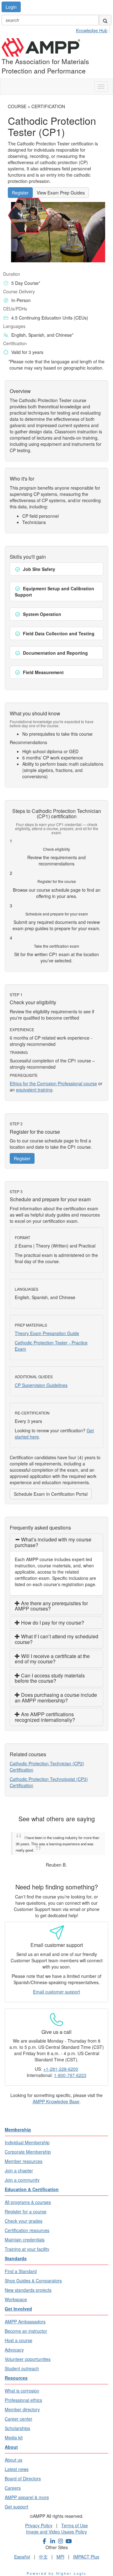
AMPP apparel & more (27, 2491)
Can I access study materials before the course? (50, 1678)
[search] (105, 20)
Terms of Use (75, 2519)
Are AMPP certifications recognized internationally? (45, 1717)
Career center (19, 2412)
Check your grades (24, 2215)
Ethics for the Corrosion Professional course (53, 1083)
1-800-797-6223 (70, 2069)
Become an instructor (26, 2325)
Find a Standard (21, 2265)
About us (13, 2453)
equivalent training (34, 1090)
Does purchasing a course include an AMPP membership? (56, 1698)
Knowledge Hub (92, 30)
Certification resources (27, 2224)
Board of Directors (23, 2472)
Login (11, 7)
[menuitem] (93, 29)
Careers (13, 2482)
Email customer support (56, 1985)
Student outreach (22, 2362)
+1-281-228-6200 (61, 2063)
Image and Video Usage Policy (56, 2525)
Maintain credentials (25, 2233)
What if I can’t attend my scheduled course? (56, 1639)
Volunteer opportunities (28, 2353)
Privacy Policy (39, 2519)
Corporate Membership (28, 2145)
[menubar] (93, 29)
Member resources (24, 2155)
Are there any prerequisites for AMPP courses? (51, 1606)
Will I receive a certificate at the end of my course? (52, 1659)
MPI (60, 2550)
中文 (43, 2550)
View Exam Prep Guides (61, 193)
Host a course (19, 2334)
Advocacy (14, 2343)
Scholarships (17, 2422)
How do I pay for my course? (52, 1623)
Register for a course (26, 2205)
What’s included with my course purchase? (53, 1542)
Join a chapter (19, 2164)
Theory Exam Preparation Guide (47, 1333)
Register (20, 193)
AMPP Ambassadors (25, 2315)
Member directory (22, 2403)
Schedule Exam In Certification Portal (51, 1494)
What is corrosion (22, 2384)
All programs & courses (28, 2196)
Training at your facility (27, 2243)
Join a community (22, 2174)
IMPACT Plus (86, 2550)
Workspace (16, 2293)
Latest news (17, 2463)
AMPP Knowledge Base (56, 2095)
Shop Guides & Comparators (33, 2274)
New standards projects (28, 2284)
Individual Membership (27, 2136)
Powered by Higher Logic (57, 2567)
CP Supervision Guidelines (41, 1385)
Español (22, 2550)
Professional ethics (23, 2394)
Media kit (14, 2431)
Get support (16, 2500)
